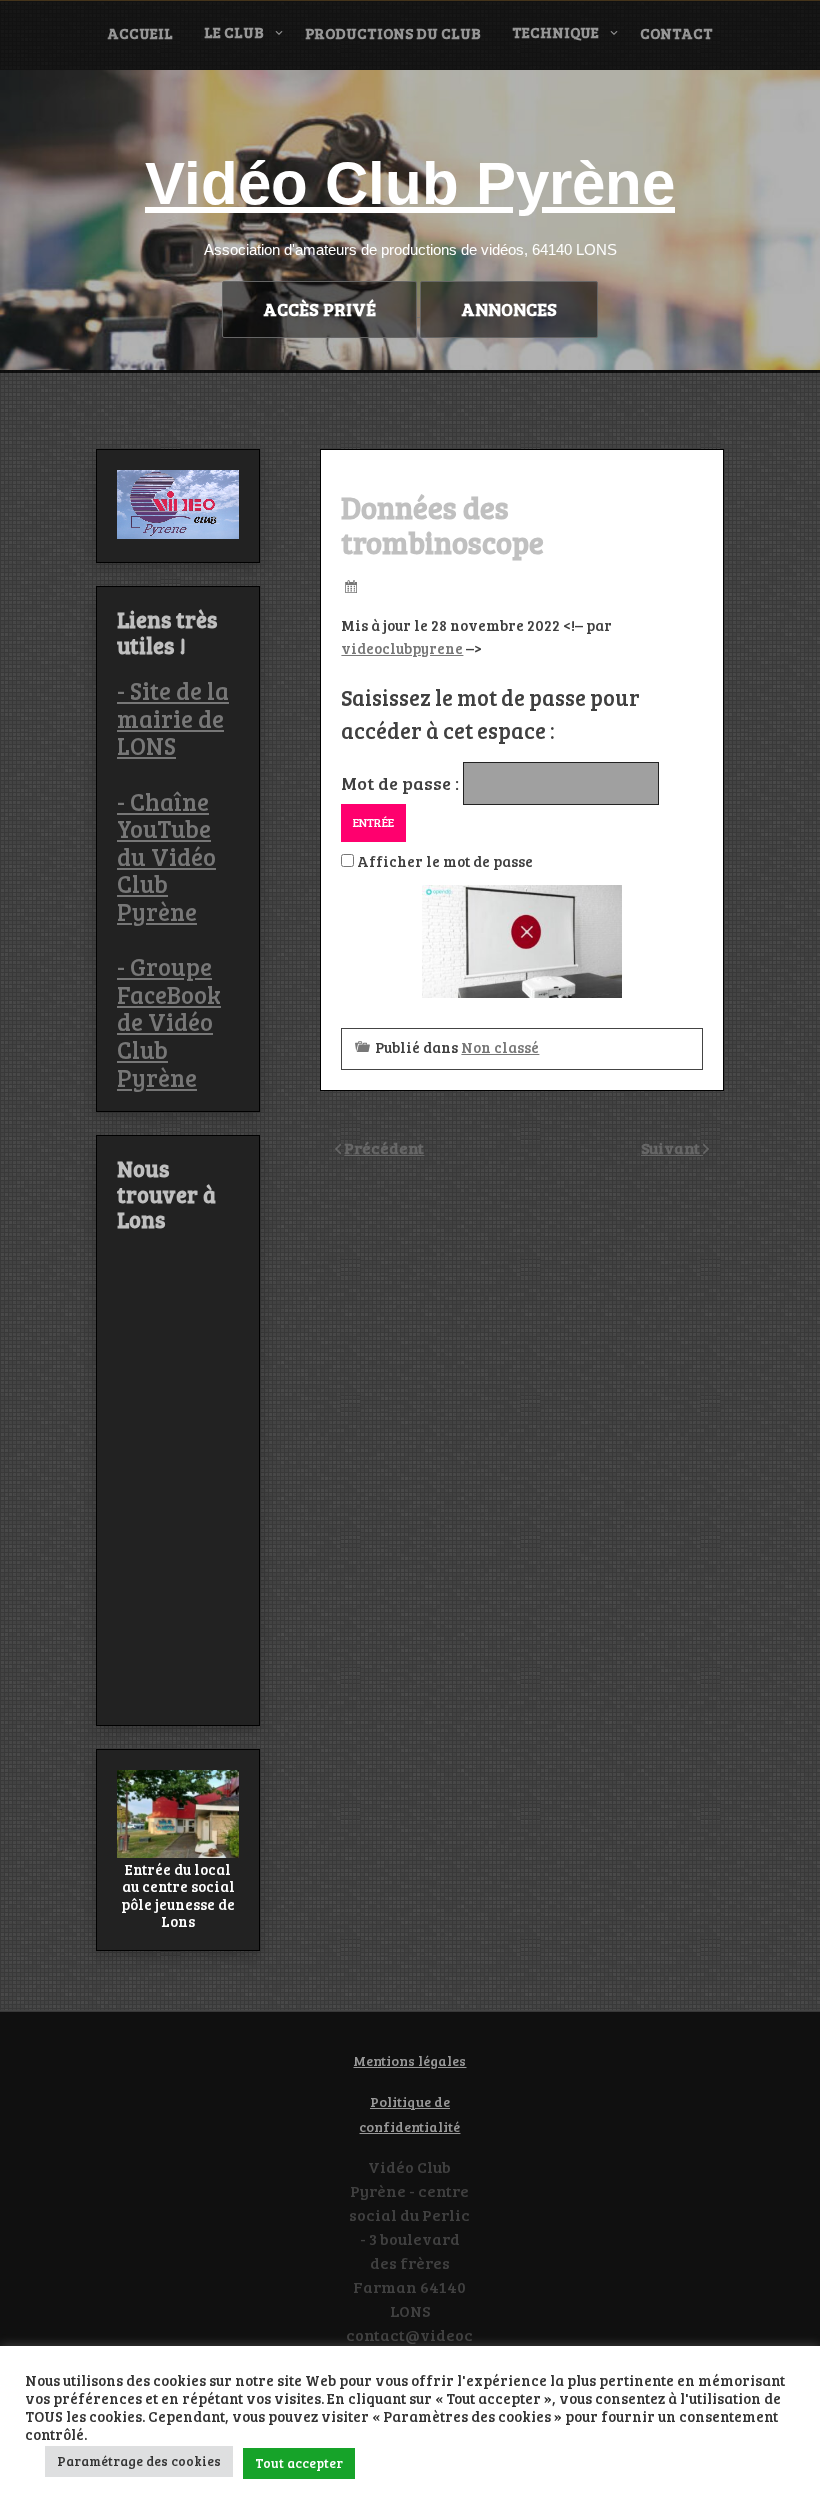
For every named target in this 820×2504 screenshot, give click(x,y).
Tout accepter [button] (299, 2463)
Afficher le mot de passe (443, 861)
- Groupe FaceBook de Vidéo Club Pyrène (169, 1021)
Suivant (672, 1147)
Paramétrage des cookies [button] (139, 2461)
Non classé (500, 1047)
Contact (676, 33)
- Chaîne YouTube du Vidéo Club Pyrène (166, 856)
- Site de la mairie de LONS (173, 718)
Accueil (140, 33)
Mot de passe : (402, 783)
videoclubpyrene (402, 648)
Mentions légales (409, 2060)
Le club (234, 32)
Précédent (384, 1147)
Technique (555, 32)
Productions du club (393, 33)
